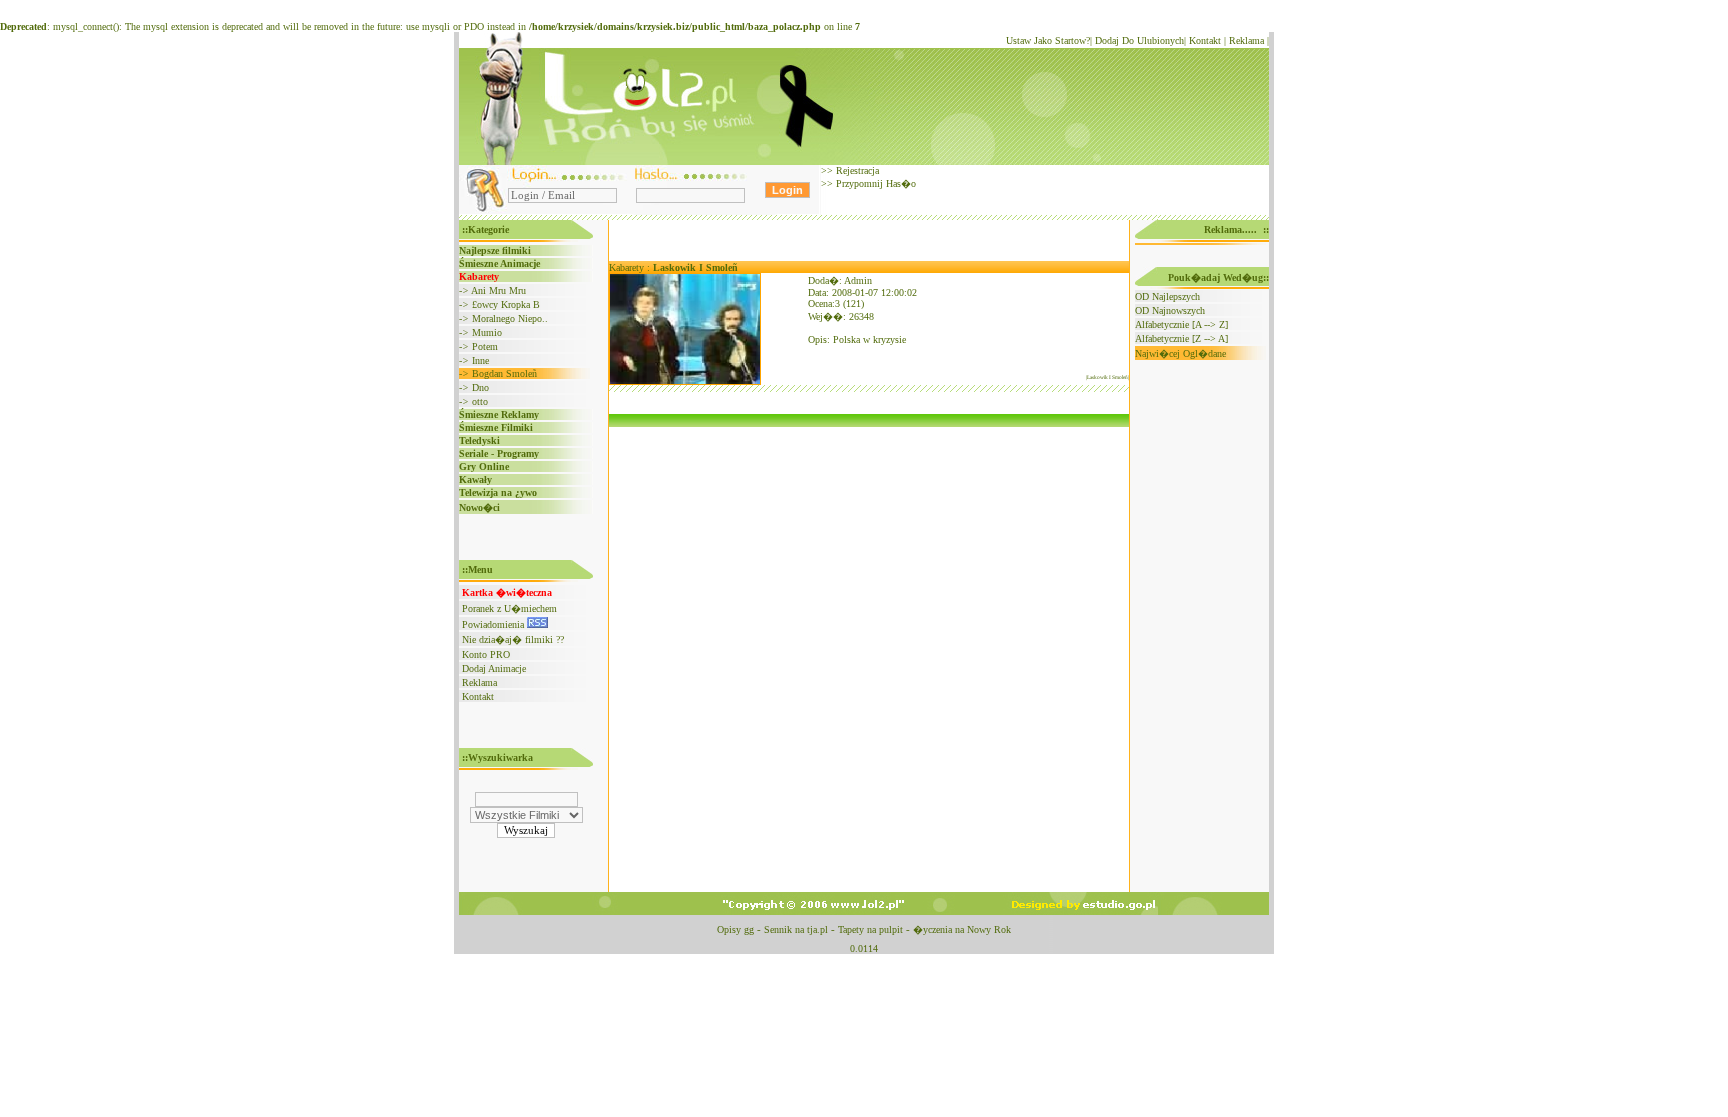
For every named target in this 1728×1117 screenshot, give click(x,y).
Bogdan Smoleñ (504, 373)
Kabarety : (673, 267)
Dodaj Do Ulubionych (1139, 40)
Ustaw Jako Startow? (1048, 40)
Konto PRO (486, 654)
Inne (480, 360)
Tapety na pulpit (870, 929)
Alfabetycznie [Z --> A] (1181, 338)
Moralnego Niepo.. (510, 318)
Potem (485, 346)
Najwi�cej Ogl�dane (1180, 353)
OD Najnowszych (1170, 310)
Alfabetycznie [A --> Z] (1181, 324)
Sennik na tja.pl (796, 929)
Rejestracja (856, 170)
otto (480, 401)
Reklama (1246, 40)
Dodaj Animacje (494, 668)
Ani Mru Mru (498, 290)
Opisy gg (735, 929)
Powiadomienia (494, 624)
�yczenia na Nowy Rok (962, 929)
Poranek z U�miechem (509, 608)
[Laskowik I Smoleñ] (685, 381)
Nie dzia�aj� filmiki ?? (513, 639)
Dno (480, 387)
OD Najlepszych (1167, 296)
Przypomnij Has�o (874, 183)
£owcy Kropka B (506, 304)
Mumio (487, 332)
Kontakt (1205, 40)
